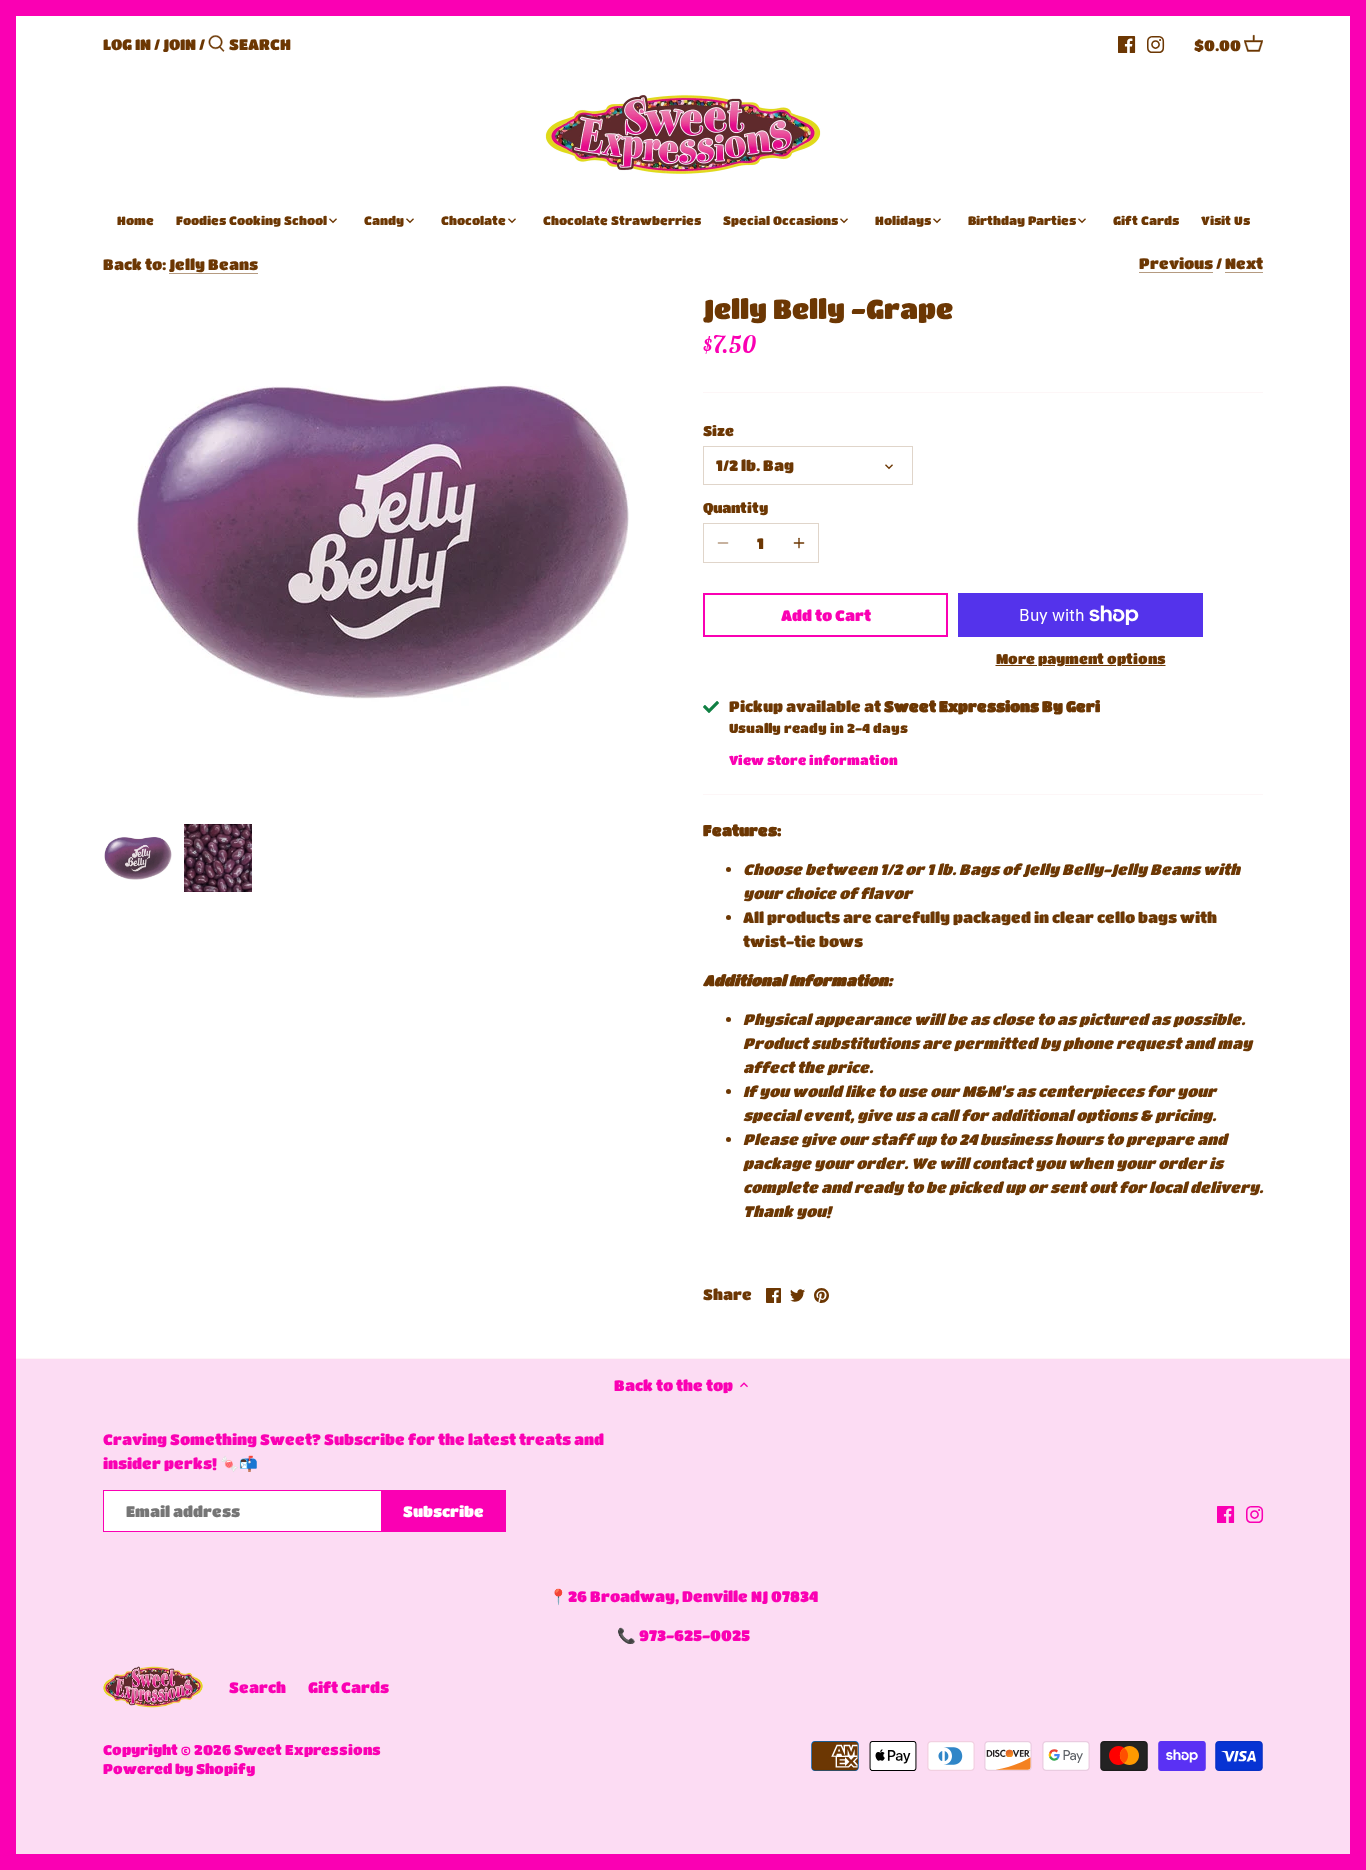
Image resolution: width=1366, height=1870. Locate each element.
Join (179, 44)
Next (1244, 263)
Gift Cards (348, 1687)
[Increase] (799, 543)
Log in (127, 44)
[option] (138, 858)
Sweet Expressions (307, 1749)
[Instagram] (1155, 43)
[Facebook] (1126, 43)
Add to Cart (826, 615)
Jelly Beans (213, 264)
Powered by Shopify (179, 1768)
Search (257, 1687)
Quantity (735, 507)
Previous (1176, 263)
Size (718, 430)
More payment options (1081, 658)
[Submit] (216, 44)
